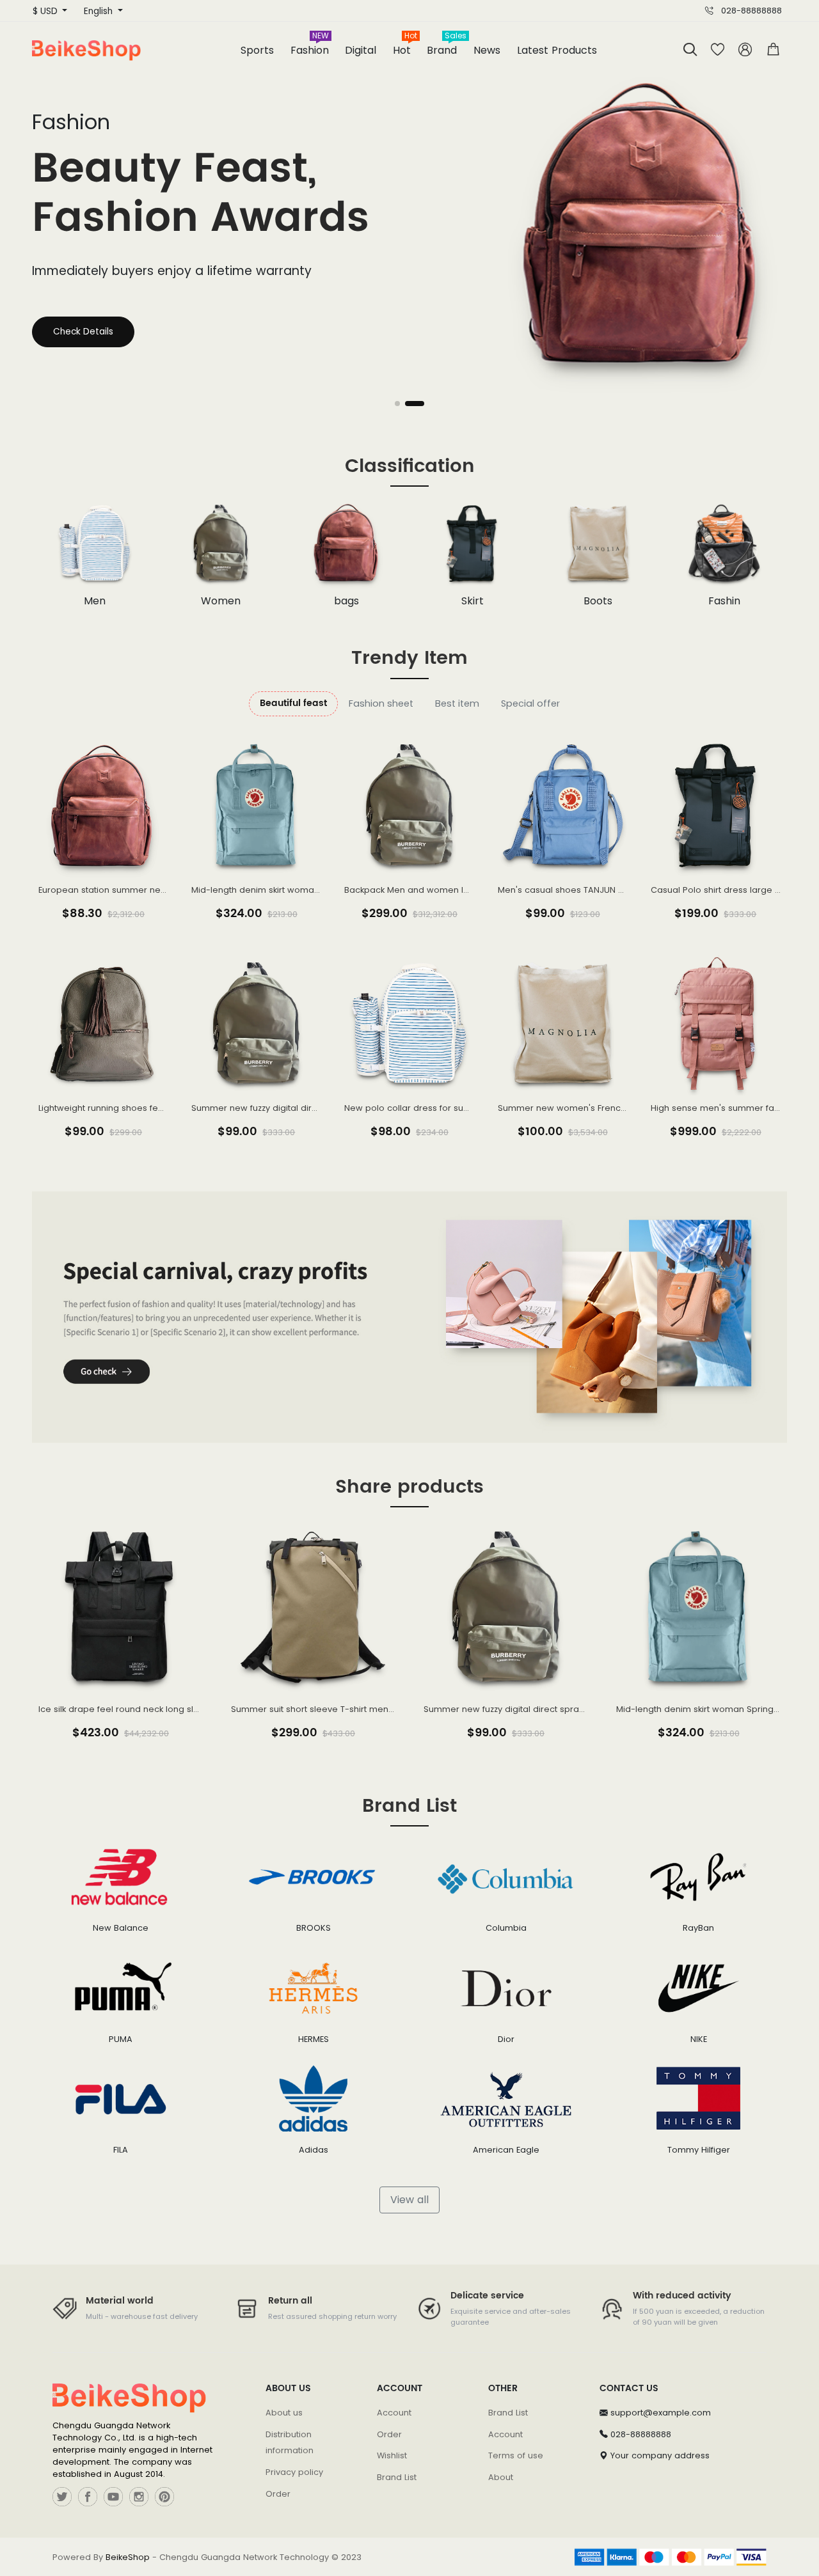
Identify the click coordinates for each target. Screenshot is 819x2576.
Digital (361, 50)
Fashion (310, 46)
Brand (446, 46)
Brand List (397, 2477)
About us (284, 2413)
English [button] (99, 11)
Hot (405, 46)
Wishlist (392, 2455)
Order (278, 2494)
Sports (257, 50)
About (501, 2477)
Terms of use (516, 2455)
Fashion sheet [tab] (381, 703)
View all (409, 2200)
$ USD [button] (46, 11)
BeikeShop (128, 2557)
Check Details (83, 332)
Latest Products (557, 50)
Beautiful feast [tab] (293, 703)
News (487, 50)
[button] (773, 50)
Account (394, 2413)
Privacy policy (294, 2472)
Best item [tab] (457, 703)
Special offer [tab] (530, 703)
